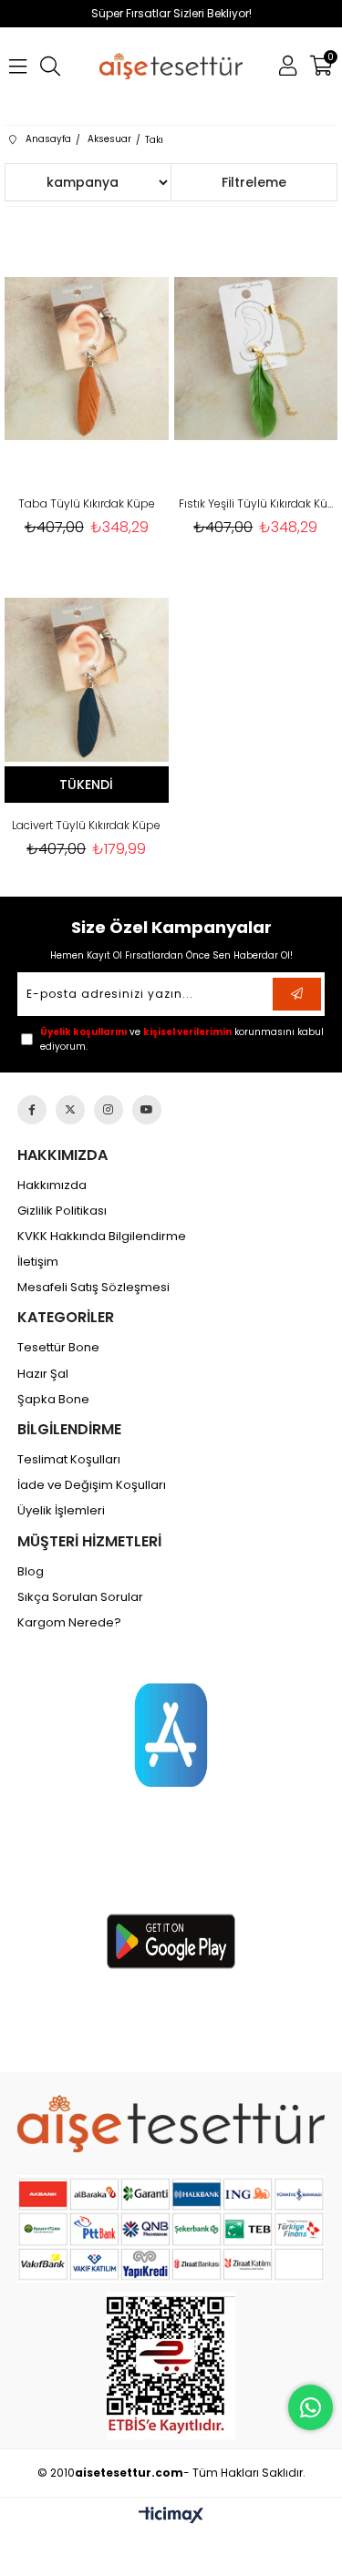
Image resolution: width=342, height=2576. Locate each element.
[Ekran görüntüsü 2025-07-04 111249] (171, 2366)
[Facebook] (32, 1110)
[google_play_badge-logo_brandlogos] (171, 1941)
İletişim (38, 1262)
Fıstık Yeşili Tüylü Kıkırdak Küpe (256, 503)
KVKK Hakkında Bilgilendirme (102, 1237)
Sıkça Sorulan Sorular (80, 1597)
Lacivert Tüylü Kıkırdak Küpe (86, 825)
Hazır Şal (43, 1374)
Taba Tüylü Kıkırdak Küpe (87, 503)
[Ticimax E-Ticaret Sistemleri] (171, 2516)
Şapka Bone (53, 1400)
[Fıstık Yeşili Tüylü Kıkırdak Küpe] (256, 359)
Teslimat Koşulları (69, 1460)
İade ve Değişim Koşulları (92, 1485)
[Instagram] (109, 1110)
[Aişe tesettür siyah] (171, 2124)
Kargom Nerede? (69, 1623)
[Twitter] (70, 1110)
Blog (31, 1572)
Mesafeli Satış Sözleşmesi (93, 1288)
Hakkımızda (52, 1185)
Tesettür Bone (58, 1348)
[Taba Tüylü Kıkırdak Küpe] (87, 359)
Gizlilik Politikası (62, 1211)
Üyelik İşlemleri (61, 1511)
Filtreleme (254, 182)
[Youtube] (147, 1110)
